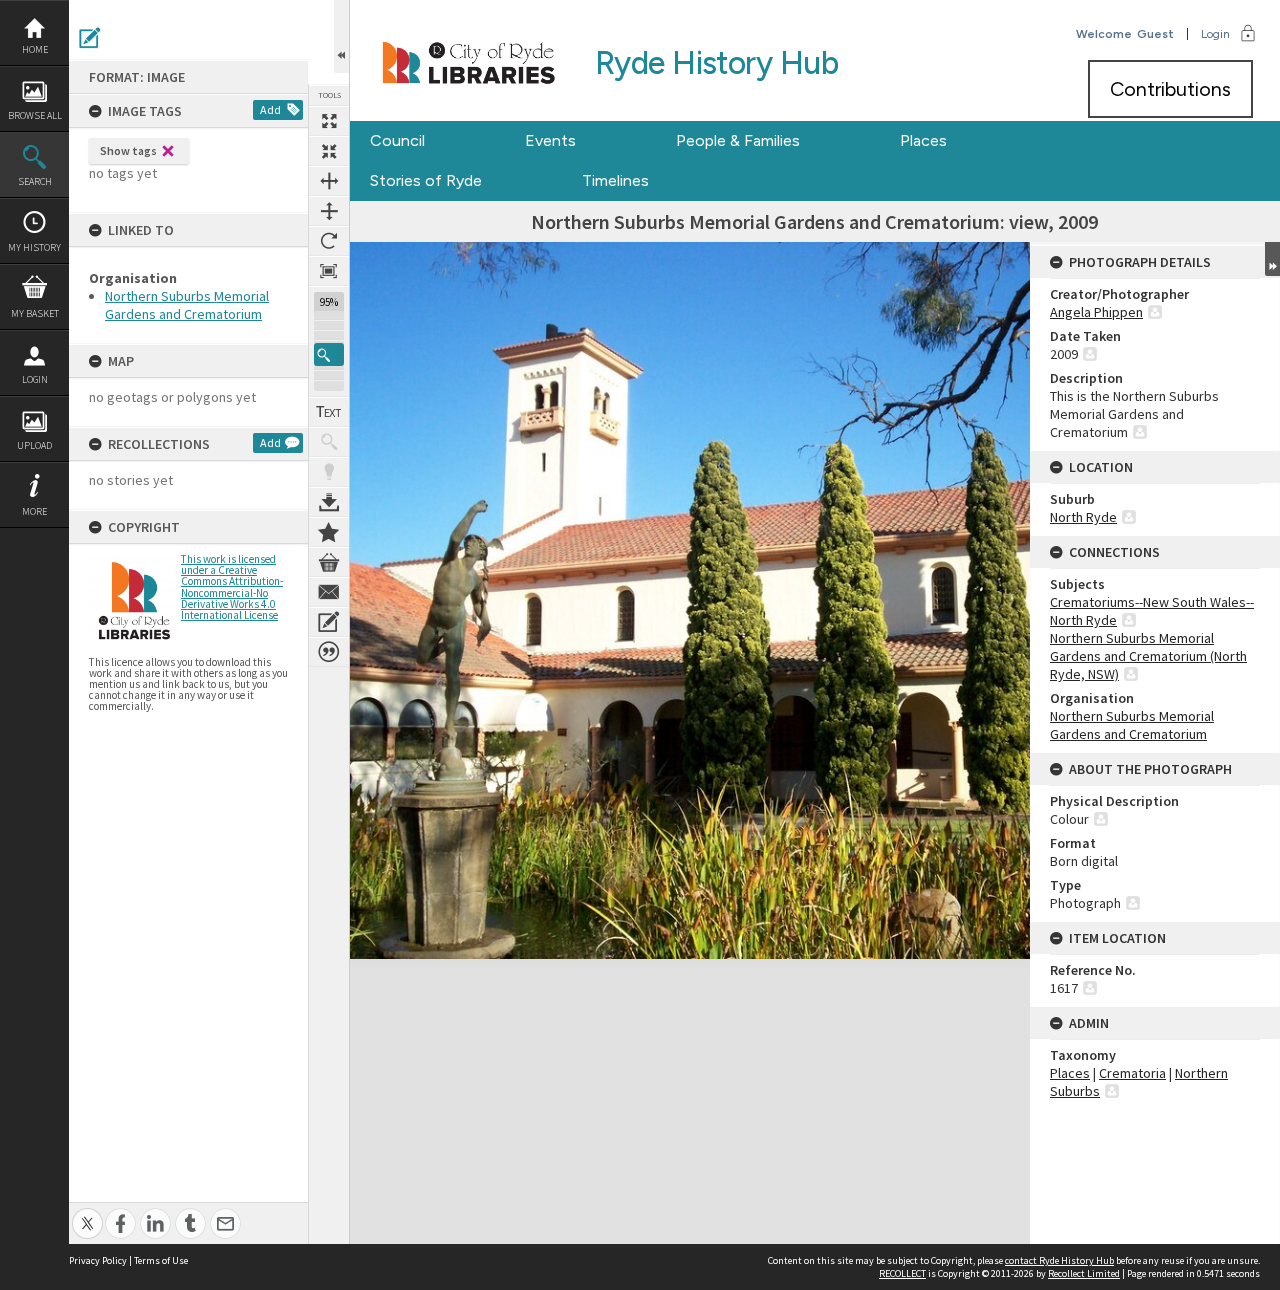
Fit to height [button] (329, 211)
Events (550, 140)
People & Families (738, 140)
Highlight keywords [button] (329, 472)
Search (35, 181)
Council (397, 140)
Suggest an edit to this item (90, 38)
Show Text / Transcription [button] (329, 412)
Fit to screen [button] (329, 151)
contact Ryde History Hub (1059, 1260)
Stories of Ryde (426, 180)
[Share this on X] (87, 1212)
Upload (34, 445)
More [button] (34, 511)
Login (35, 379)
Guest (1155, 34)
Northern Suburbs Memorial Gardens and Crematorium (187, 305)
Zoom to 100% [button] (329, 271)
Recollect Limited (1084, 1273)
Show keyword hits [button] (329, 442)
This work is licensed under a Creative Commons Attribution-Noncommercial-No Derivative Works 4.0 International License (232, 587)
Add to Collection (329, 532)
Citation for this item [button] (329, 652)
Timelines (615, 180)
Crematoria (1132, 1073)
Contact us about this (329, 592)
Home (35, 49)
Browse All (35, 115)
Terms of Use (161, 1260)
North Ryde (1083, 517)
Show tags (128, 150)
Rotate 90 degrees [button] (329, 241)
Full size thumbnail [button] (329, 121)
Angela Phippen (1096, 312)
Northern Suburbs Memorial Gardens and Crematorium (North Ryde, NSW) (1148, 656)
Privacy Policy (98, 1260)
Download (329, 502)
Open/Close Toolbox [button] (341, 36)
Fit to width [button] (329, 181)
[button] (329, 354)
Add (270, 109)
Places (923, 140)
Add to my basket (329, 562)
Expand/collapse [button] (1272, 259)
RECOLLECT (902, 1273)
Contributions (1170, 89)
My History (34, 247)
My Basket (35, 313)
